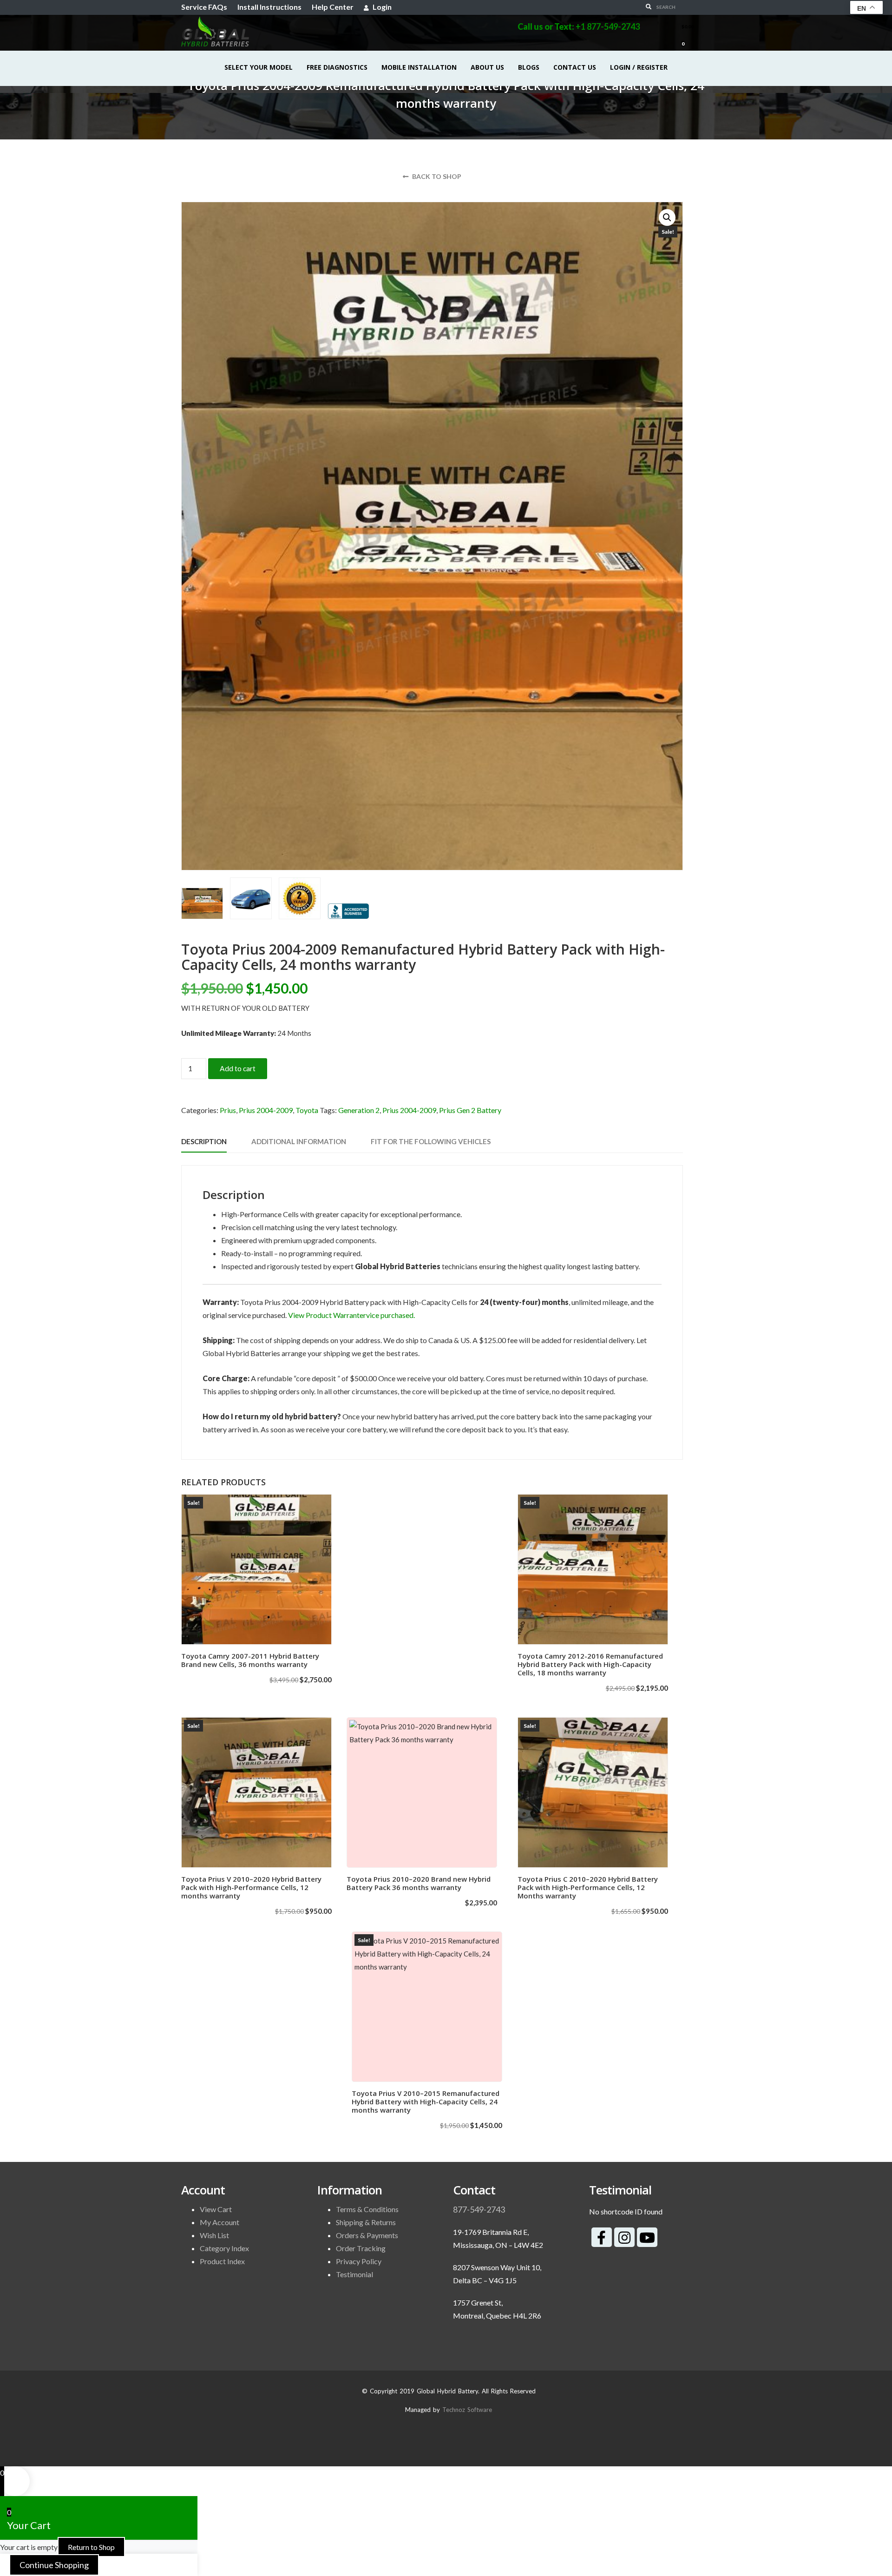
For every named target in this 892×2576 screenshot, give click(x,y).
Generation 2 (359, 1110)
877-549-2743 (479, 2209)
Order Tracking (361, 2248)
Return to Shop (91, 2547)
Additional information (299, 1141)
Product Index (222, 2261)
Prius (228, 1110)
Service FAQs (204, 7)
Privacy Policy (359, 2261)
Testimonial (354, 2274)
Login (381, 7)
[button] (667, 217)
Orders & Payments (367, 2235)
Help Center (333, 7)
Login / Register (639, 67)
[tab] (204, 1142)
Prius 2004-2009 (266, 1110)
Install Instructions (269, 7)
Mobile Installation (419, 67)
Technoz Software (467, 2410)
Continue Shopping (54, 2565)
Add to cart (238, 1068)
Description (204, 1141)
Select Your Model (259, 67)
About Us (487, 67)
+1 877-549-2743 (608, 26)
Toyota (307, 1110)
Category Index (224, 2248)
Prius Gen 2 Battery (470, 1110)
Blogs (529, 67)
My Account (220, 2222)
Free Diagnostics (337, 67)
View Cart (216, 2209)
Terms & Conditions (367, 2209)
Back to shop (436, 176)
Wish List (214, 2235)
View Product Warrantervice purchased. (351, 1315)
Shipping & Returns (366, 2222)
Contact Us (575, 67)
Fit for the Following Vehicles (431, 1141)
